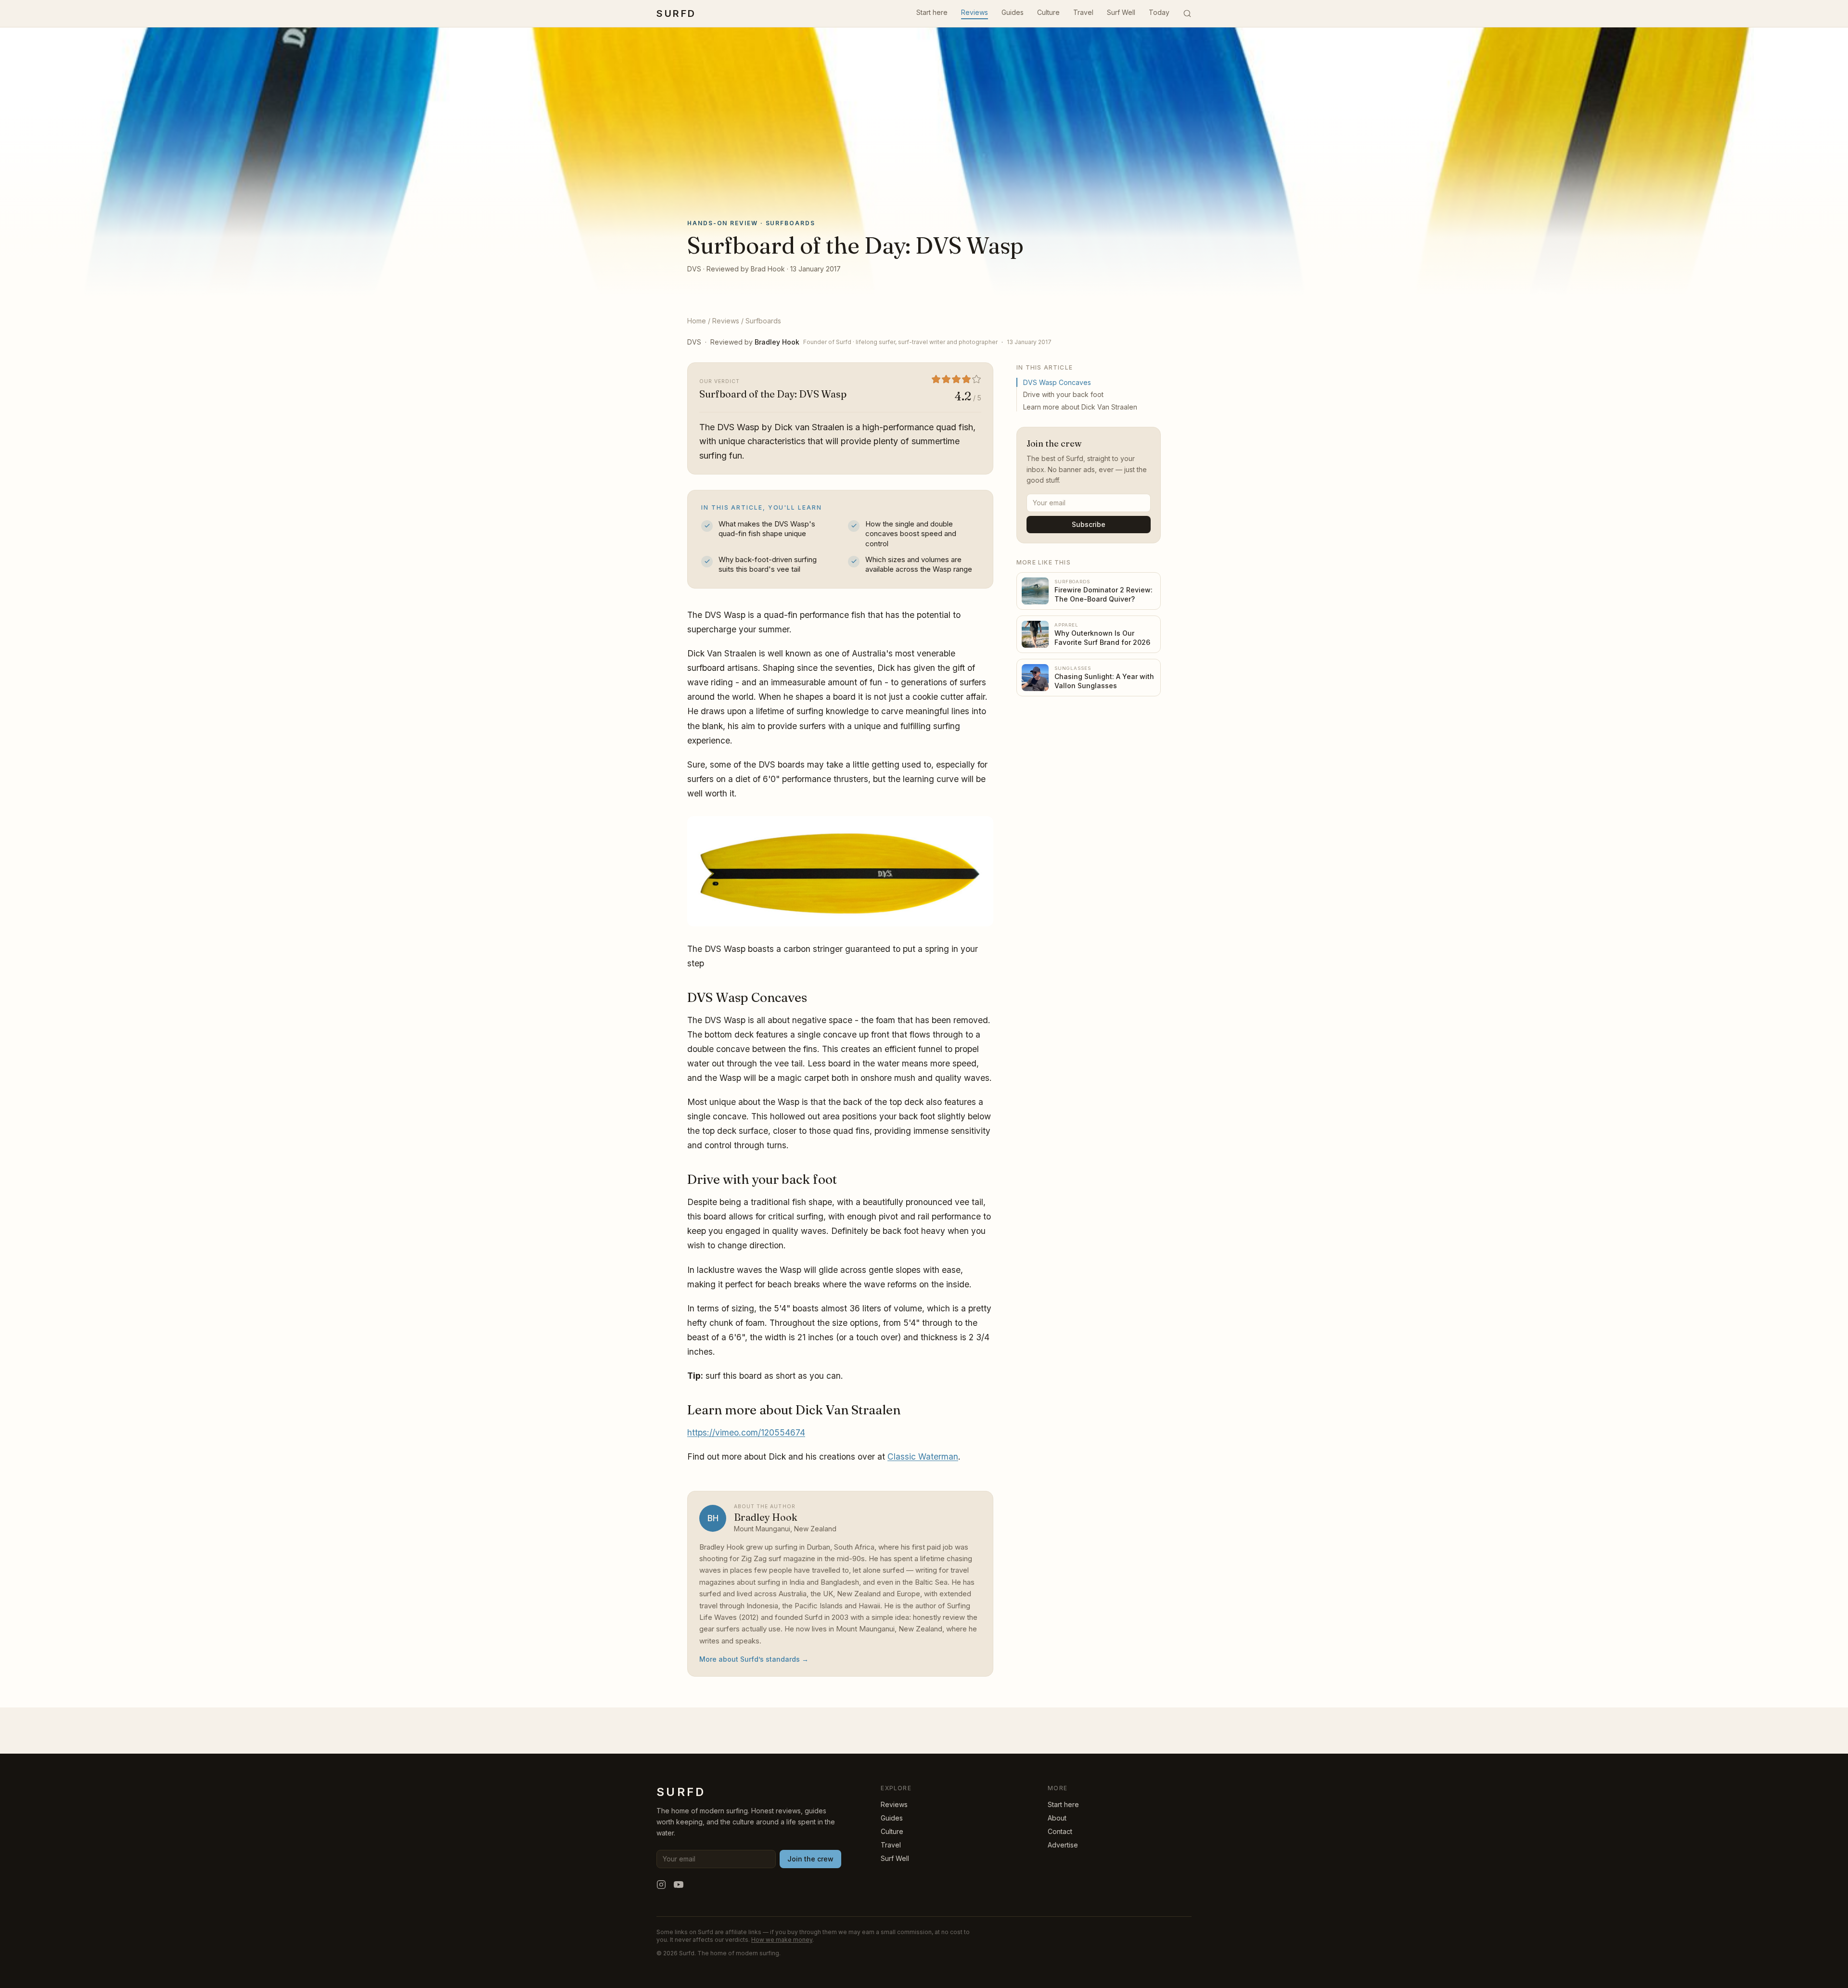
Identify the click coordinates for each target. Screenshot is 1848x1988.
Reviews (975, 12)
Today (1159, 12)
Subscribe (1089, 524)
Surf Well (1121, 12)
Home (697, 321)
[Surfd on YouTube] (679, 1885)
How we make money (782, 1940)
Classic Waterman (923, 1456)
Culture (1048, 12)
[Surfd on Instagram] (661, 1885)
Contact (1060, 1831)
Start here (932, 12)
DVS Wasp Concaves (1057, 382)
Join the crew (810, 1859)
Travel (1083, 12)
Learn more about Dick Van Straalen (1080, 407)
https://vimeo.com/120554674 (746, 1432)
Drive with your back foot (1063, 394)
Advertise (1063, 1845)
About (1057, 1818)
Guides (1013, 12)
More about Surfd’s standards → (754, 1659)
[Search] (1187, 13)
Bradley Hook (777, 342)
